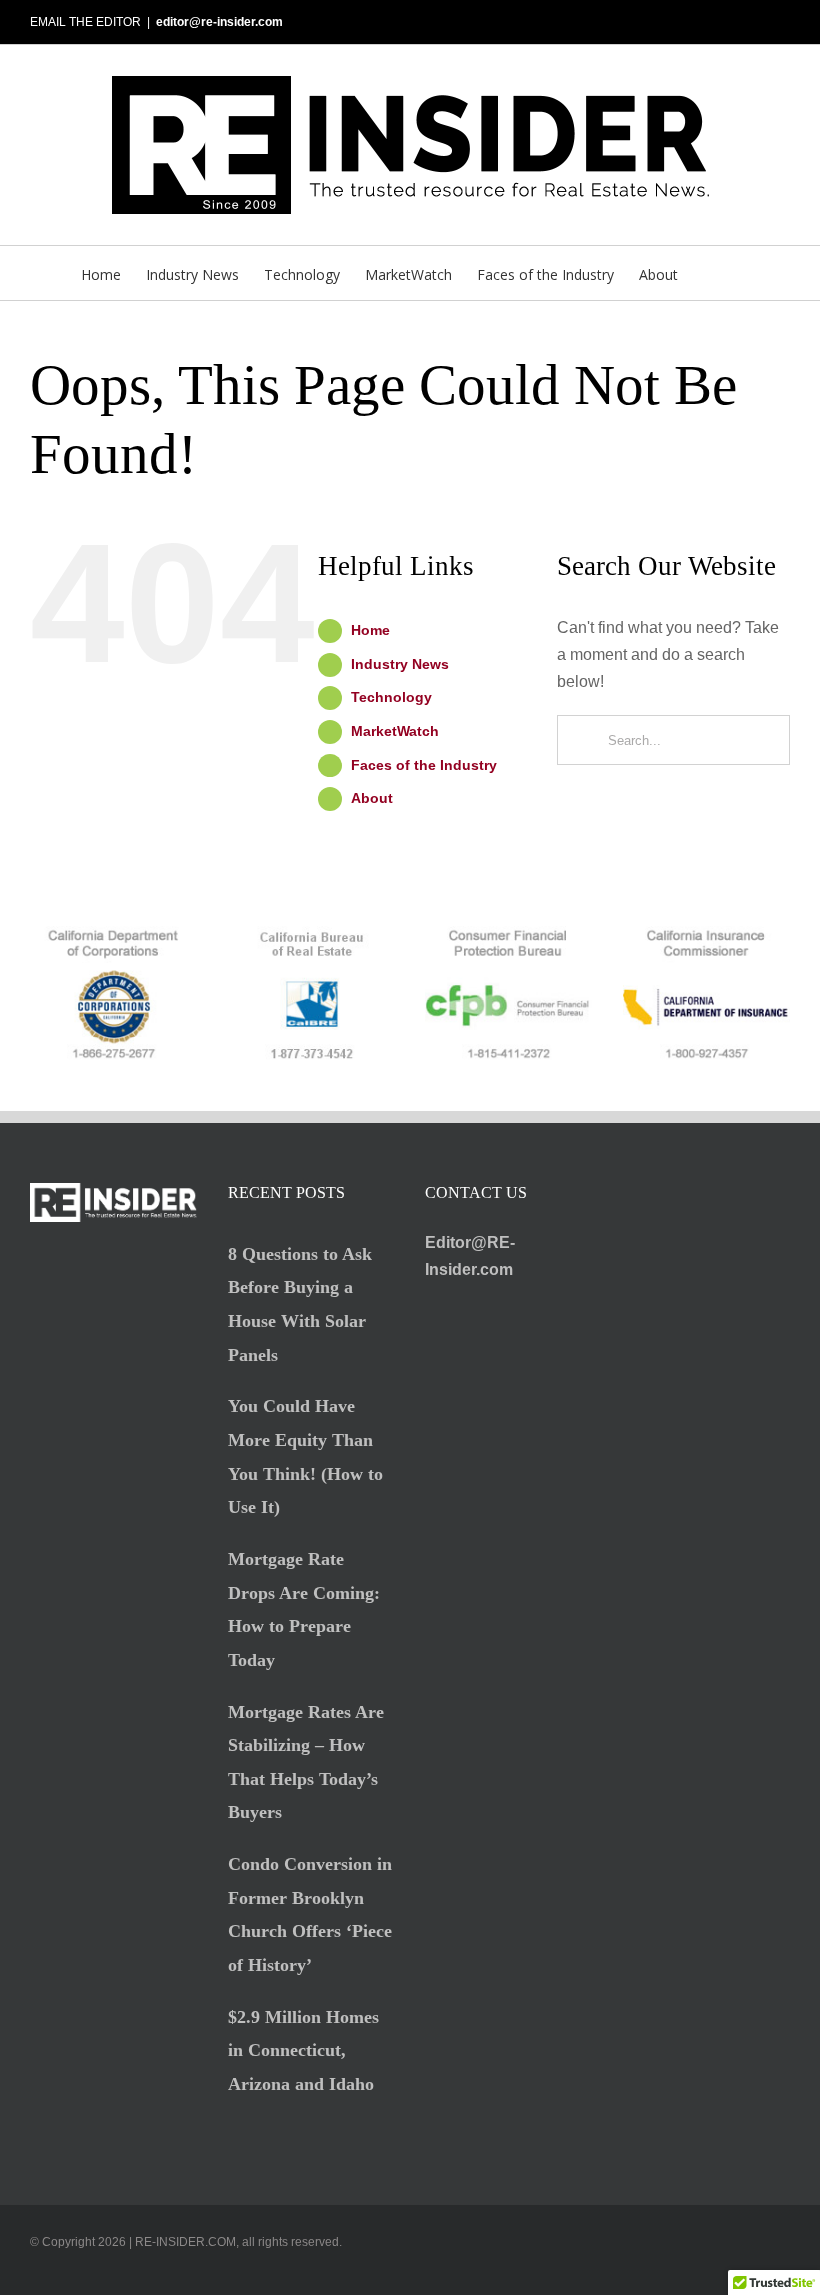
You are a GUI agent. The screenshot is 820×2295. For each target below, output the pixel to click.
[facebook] (720, 2272)
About (372, 798)
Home (370, 630)
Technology (391, 697)
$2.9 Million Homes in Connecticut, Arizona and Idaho (303, 2050)
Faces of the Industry (424, 765)
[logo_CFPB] (508, 933)
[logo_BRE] (311, 933)
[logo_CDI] (706, 933)
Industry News (400, 664)
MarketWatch (395, 731)
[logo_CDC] (113, 933)
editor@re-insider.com (219, 22)
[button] (708, 273)
